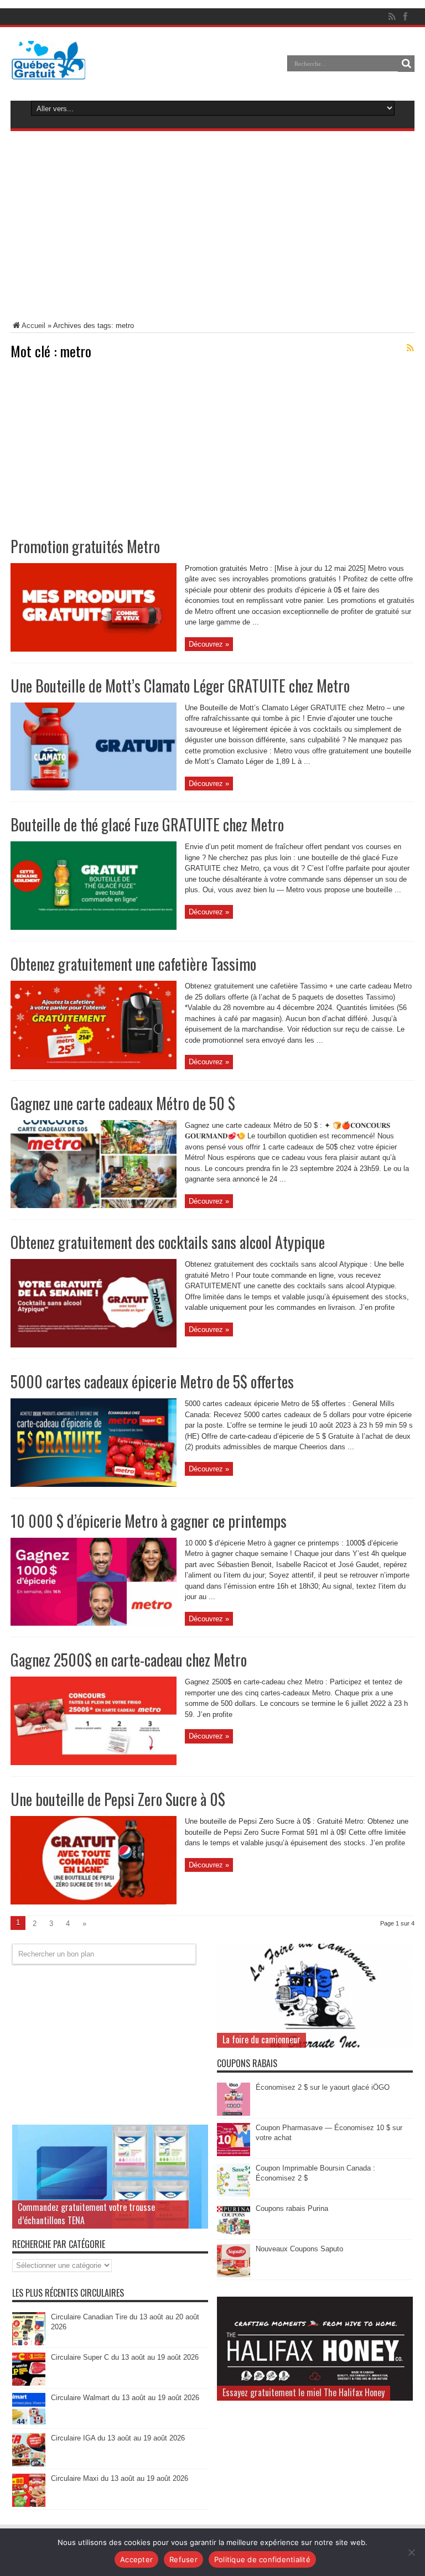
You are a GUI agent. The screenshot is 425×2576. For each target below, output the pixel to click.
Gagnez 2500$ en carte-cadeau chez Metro (129, 1660)
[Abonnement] (410, 348)
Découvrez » (209, 644)
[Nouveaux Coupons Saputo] (234, 2275)
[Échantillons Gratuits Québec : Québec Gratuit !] (48, 71)
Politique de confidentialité (262, 2559)
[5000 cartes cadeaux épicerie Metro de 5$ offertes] (94, 1484)
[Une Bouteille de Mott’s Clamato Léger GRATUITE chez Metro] (94, 788)
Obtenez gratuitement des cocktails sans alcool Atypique (168, 1242)
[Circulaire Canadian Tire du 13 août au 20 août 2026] (29, 2343)
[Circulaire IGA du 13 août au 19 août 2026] (29, 2464)
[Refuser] (411, 2552)
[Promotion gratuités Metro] (94, 649)
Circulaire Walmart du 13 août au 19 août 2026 (125, 2398)
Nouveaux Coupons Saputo (299, 2249)
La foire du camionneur (261, 2039)
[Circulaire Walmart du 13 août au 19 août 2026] (29, 2424)
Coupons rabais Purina (292, 2208)
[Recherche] (406, 64)
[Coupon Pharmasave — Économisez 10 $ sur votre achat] (234, 2154)
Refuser (183, 2559)
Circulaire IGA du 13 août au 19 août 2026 (118, 2438)
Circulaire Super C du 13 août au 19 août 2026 (125, 2357)
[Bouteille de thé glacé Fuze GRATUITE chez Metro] (94, 927)
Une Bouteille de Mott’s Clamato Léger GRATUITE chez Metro (180, 686)
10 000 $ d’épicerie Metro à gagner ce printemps (149, 1521)
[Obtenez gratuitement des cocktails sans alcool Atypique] (94, 1345)
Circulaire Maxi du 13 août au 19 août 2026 (120, 2478)
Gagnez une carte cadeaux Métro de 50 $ (123, 1103)
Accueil (33, 326)
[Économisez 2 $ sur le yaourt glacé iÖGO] (234, 2113)
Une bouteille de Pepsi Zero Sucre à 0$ (118, 1799)
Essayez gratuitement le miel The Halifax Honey (304, 2392)
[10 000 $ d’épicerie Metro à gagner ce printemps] (94, 1623)
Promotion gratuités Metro (85, 546)
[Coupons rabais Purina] (234, 2234)
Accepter (136, 2559)
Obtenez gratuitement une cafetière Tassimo (133, 964)
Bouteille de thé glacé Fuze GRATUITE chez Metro (147, 824)
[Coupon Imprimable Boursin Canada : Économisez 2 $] (234, 2194)
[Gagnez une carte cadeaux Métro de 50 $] (94, 1206)
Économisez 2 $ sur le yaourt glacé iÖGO (323, 2087)
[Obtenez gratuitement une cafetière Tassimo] (94, 1067)
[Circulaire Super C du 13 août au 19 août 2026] (29, 2383)
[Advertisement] (212, 228)
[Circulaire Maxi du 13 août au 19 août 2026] (29, 2504)
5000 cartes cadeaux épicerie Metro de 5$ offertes (152, 1381)
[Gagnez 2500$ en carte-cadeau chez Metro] (94, 1763)
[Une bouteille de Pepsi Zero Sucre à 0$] (94, 1902)
